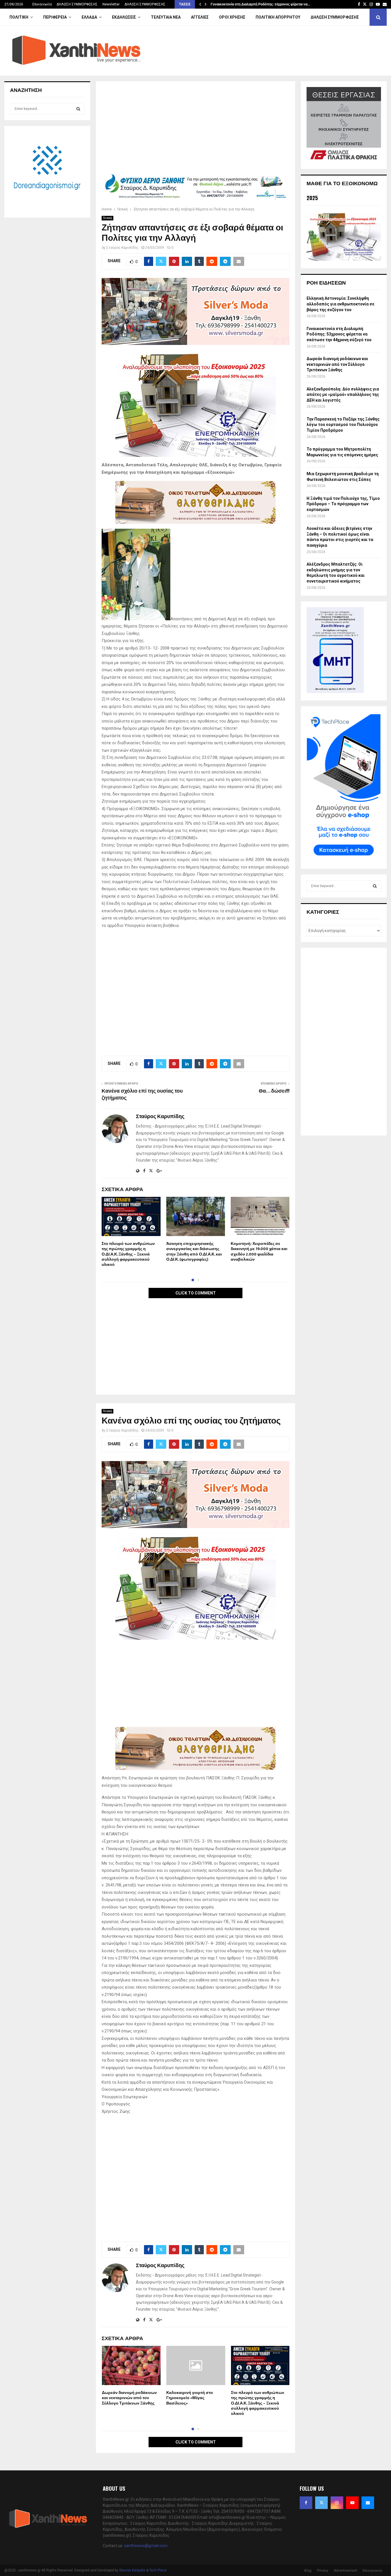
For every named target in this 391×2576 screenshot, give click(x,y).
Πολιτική (19, 17)
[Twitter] (321, 2503)
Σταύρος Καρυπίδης (122, 248)
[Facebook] (306, 2503)
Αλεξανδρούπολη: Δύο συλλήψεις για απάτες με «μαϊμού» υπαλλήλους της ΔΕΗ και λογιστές (343, 395)
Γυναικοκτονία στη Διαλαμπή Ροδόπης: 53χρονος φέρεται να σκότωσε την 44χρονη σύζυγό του (339, 334)
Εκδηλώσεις (124, 17)
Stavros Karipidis (132, 2570)
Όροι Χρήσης (232, 17)
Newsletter (111, 4)
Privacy (323, 2571)
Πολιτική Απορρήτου (278, 17)
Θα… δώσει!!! (274, 1091)
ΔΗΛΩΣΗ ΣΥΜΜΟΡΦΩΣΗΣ (77, 4)
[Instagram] (337, 2503)
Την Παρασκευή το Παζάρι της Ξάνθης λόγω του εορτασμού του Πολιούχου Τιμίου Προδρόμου (343, 425)
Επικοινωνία (42, 4)
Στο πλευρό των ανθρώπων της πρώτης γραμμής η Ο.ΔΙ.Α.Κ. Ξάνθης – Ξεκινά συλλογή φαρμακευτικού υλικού (128, 1254)
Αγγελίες (200, 17)
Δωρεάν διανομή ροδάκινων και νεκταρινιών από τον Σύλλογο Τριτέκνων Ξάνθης (129, 2398)
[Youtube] (352, 2503)
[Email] (368, 2503)
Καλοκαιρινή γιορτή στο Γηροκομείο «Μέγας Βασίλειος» (190, 2398)
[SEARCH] (78, 109)
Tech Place (158, 2570)
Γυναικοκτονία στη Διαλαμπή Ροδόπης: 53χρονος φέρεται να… (260, 4)
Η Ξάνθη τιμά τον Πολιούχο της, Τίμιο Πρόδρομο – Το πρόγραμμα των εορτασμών (343, 504)
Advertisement (345, 2571)
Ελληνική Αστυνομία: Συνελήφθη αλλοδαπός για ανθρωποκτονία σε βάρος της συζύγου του (340, 304)
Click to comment (196, 1293)
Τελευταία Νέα (166, 17)
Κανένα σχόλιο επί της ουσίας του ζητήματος (142, 1095)
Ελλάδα (89, 17)
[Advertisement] (195, 129)
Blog (308, 2571)
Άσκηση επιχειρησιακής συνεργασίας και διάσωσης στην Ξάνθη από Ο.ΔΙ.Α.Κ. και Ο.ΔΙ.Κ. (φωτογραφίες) (194, 1252)
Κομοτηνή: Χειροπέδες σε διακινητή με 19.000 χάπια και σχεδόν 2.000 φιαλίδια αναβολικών (259, 1252)
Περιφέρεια (55, 17)
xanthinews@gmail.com (146, 2546)
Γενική (107, 218)
